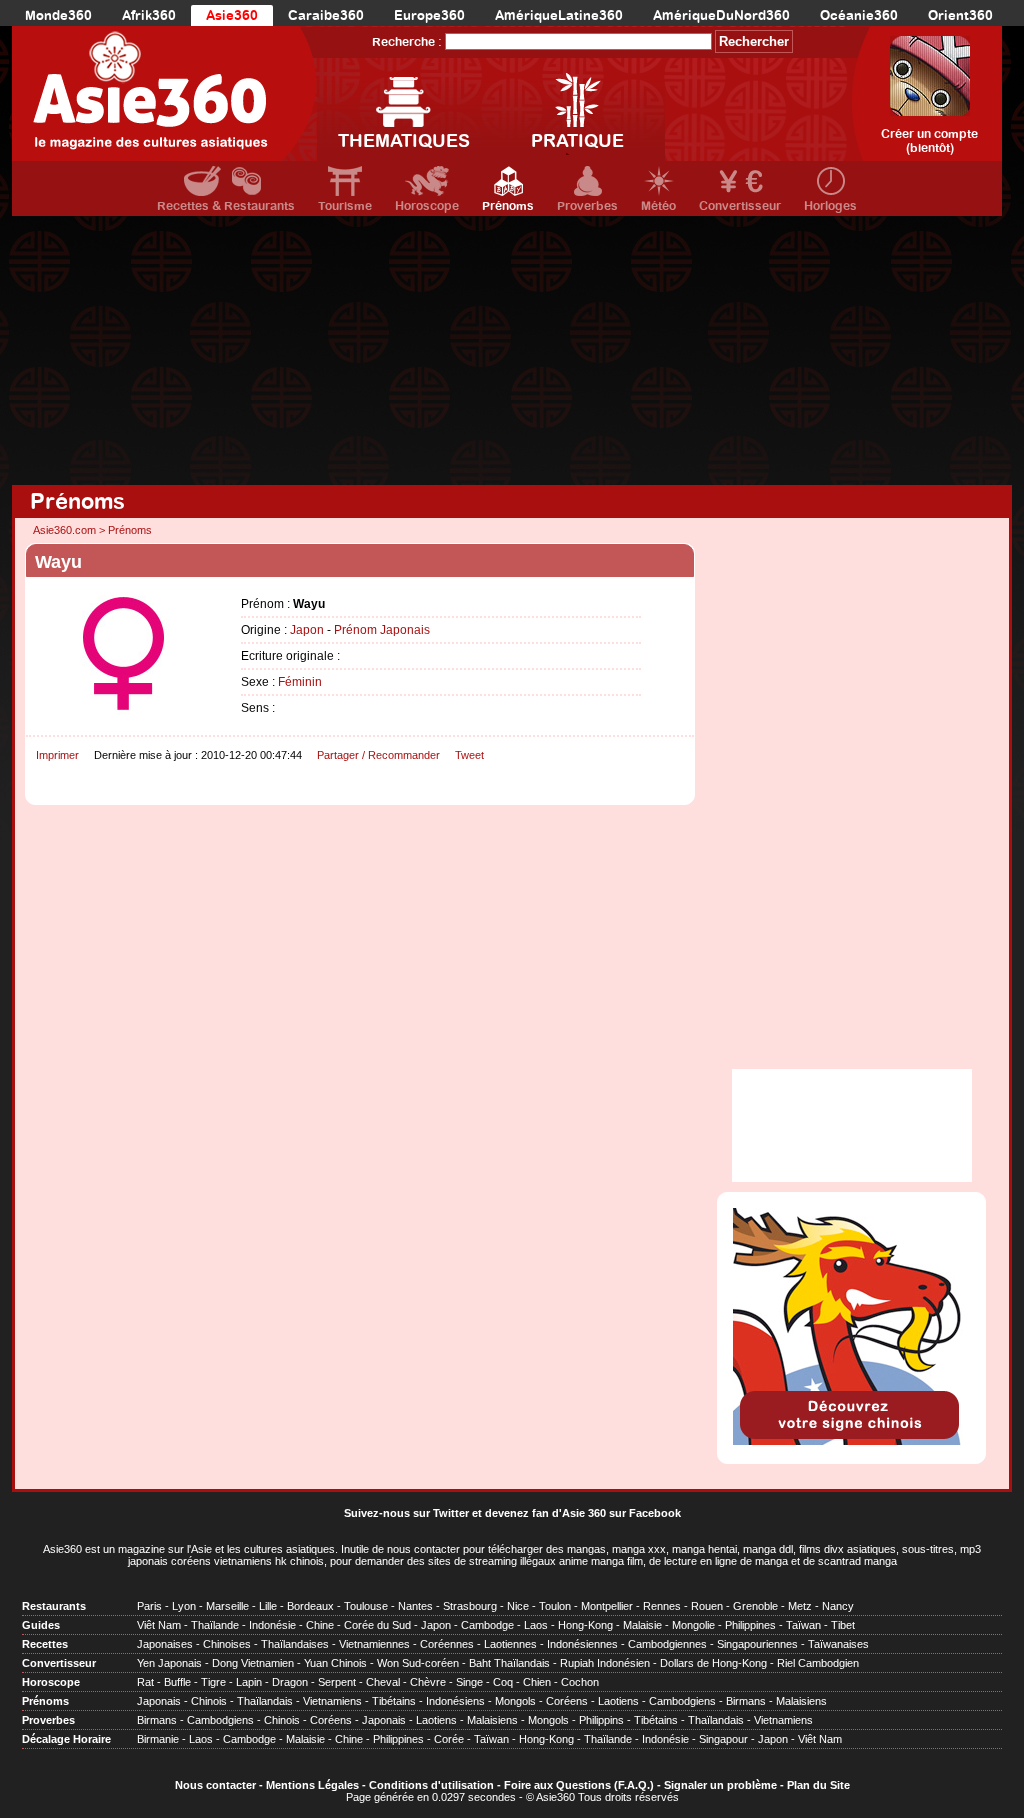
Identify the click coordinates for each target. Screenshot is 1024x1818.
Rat (145, 1682)
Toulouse (366, 1606)
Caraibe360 (326, 15)
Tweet (469, 755)
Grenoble (755, 1606)
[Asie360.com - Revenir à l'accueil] (164, 93)
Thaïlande (215, 1625)
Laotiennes (510, 1644)
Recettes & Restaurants (226, 206)
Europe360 (429, 15)
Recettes (45, 1644)
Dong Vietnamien (253, 1663)
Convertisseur (740, 206)
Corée (449, 1739)
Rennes (662, 1606)
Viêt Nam (159, 1625)
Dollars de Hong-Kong (713, 1663)
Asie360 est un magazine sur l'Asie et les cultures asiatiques (189, 1549)
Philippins (601, 1720)
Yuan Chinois (335, 1663)
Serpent (337, 1682)
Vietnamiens (332, 1701)
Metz (800, 1606)
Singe (469, 1682)
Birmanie (158, 1739)
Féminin (300, 682)
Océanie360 (859, 15)
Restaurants (54, 1606)
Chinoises (227, 1644)
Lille (268, 1606)
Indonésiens (455, 1701)
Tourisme (345, 206)
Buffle (177, 1682)
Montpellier (607, 1606)
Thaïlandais (265, 1701)
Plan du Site (818, 1785)
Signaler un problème (720, 1785)
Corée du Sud (377, 1625)
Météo (658, 206)
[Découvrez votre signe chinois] (851, 1441)
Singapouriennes (757, 1644)
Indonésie (272, 1625)
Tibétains (394, 1701)
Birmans (746, 1701)
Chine (320, 1625)
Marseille (227, 1606)
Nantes (415, 1606)
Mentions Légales (312, 1785)
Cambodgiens (682, 1701)
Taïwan (803, 1625)
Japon (307, 630)
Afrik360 (149, 15)
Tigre (213, 1682)
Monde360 (58, 15)
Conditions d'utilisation (431, 1785)
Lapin (249, 1682)
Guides (41, 1625)
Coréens (567, 1701)
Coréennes (447, 1644)
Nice (518, 1606)
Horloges (830, 206)
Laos (536, 1625)
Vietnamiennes (374, 1644)
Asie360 (232, 15)
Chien (537, 1682)
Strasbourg (470, 1606)
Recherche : (407, 42)
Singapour (723, 1739)
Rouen (707, 1606)
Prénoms (508, 206)
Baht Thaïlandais (509, 1663)
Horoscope (427, 206)
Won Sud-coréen (418, 1663)
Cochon (580, 1682)
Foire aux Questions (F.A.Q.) (579, 1785)
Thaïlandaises (295, 1644)
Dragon (290, 1682)
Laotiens (618, 1701)
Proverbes (587, 206)
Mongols (515, 1701)
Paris (149, 1606)
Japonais (159, 1701)
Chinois (209, 1701)
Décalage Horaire (66, 1739)
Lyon (184, 1606)
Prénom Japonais (382, 630)
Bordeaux (310, 1606)
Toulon (555, 1606)
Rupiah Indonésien (605, 1663)
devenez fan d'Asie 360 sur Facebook (583, 1513)
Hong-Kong (585, 1625)
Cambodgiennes (667, 1644)
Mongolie (693, 1625)
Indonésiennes (582, 1644)
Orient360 (960, 15)
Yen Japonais (169, 1663)
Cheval (383, 1682)
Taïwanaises (838, 1644)
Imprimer (57, 755)
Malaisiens (801, 1701)
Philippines (750, 1625)
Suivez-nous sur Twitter (406, 1513)
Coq (503, 1682)
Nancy (838, 1606)
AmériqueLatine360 (559, 15)
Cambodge (487, 1625)
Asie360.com (64, 530)
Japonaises (165, 1644)
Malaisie (642, 1625)
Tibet (843, 1625)
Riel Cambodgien (818, 1663)
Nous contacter (215, 1785)
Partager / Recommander (378, 755)
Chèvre (428, 1682)
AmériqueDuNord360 (721, 15)
